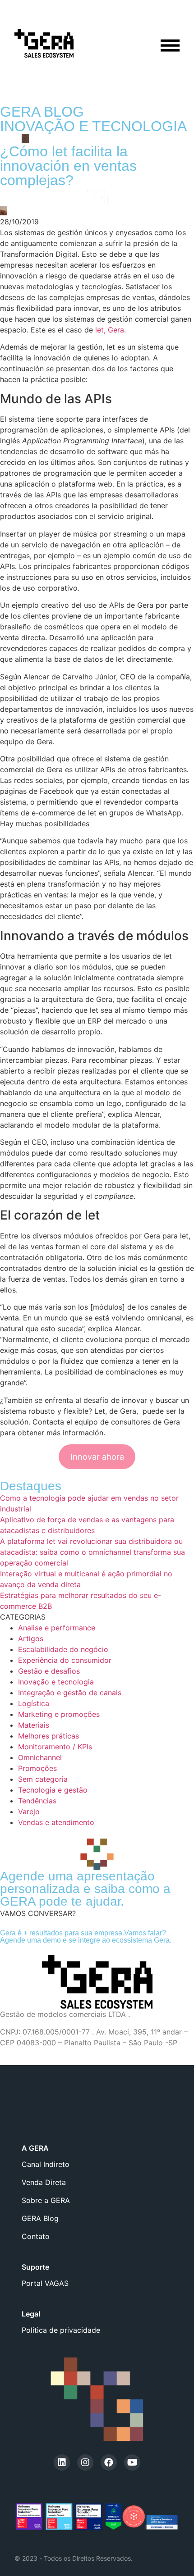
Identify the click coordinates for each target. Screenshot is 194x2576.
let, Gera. (111, 330)
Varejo (29, 1811)
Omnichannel (40, 1757)
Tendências (37, 1801)
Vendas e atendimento (56, 1822)
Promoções (37, 1768)
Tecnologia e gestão (53, 1790)
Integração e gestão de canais (70, 1693)
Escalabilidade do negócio (63, 1649)
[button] (38, 1913)
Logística (34, 1703)
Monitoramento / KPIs (55, 1747)
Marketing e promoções (59, 1714)
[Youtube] (132, 2462)
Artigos (31, 1638)
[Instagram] (85, 2462)
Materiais (34, 1725)
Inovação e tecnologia (56, 1682)
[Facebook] (109, 2462)
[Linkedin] (62, 2462)
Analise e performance (57, 1628)
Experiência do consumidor (65, 1660)
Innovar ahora (97, 1457)
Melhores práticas (48, 1736)
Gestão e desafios (49, 1671)
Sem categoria (43, 1779)
